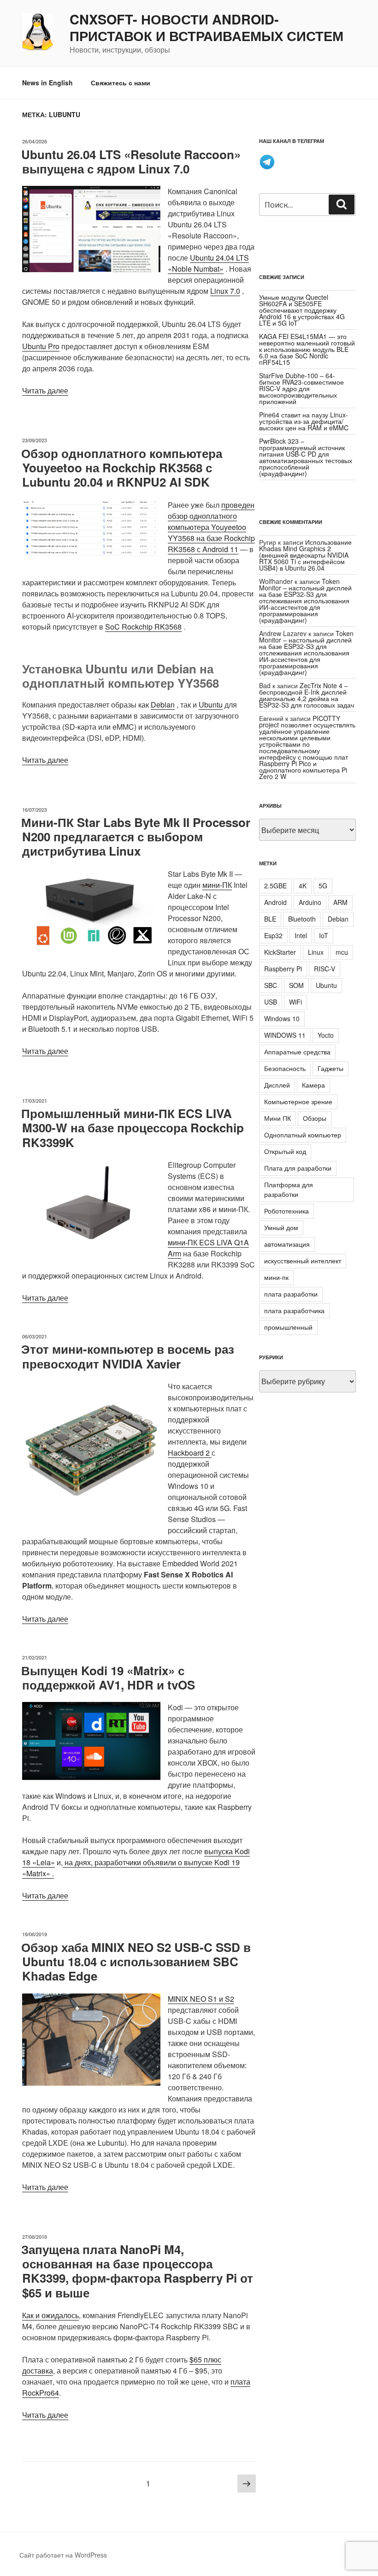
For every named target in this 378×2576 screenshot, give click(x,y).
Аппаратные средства (297, 1052)
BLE (270, 919)
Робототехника (286, 1211)
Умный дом (281, 1227)
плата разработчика (294, 1310)
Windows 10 (282, 1018)
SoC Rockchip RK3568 (143, 627)
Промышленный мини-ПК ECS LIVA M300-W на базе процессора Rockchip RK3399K (133, 1127)
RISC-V (325, 969)
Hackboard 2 (190, 1453)
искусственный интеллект (303, 1261)
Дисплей (277, 1085)
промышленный (288, 1327)
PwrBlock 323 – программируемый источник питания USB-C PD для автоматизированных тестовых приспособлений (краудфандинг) (306, 457)
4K (303, 886)
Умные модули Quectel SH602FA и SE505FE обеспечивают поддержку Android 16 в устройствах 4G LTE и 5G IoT (302, 310)
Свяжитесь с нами (121, 83)
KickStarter (280, 952)
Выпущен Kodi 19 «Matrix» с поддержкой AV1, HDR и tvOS (108, 1678)
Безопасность (285, 1068)
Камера (313, 1085)
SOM (296, 985)
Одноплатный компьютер (303, 1135)
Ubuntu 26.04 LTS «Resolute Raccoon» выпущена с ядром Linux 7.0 (131, 161)
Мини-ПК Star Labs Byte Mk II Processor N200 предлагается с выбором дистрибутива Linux (136, 836)
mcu (342, 952)
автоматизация (287, 1244)
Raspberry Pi (283, 969)
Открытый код (285, 1151)
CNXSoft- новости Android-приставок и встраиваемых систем (207, 28)
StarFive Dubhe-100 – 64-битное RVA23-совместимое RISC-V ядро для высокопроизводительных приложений (301, 388)
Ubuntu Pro (41, 346)
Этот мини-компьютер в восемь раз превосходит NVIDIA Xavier (128, 1356)
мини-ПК (217, 885)
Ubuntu (211, 705)
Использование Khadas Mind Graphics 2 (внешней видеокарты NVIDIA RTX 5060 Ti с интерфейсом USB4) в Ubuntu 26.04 (305, 555)
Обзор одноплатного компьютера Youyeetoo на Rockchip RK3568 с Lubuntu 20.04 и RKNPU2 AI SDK (122, 467)
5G (323, 886)
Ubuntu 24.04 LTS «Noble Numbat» (208, 263)
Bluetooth (302, 919)
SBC (271, 985)
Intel (301, 935)
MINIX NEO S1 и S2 (201, 1999)
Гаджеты (331, 1068)
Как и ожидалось (50, 2315)
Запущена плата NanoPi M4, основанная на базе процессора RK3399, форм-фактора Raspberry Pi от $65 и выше (137, 2271)
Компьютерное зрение (298, 1101)
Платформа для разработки (289, 1189)
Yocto (326, 1035)
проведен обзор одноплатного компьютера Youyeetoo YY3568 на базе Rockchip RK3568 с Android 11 (211, 527)
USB (271, 1002)
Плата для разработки (298, 1168)
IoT (324, 935)
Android (275, 902)
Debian (163, 705)
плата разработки (291, 1294)
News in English (47, 83)
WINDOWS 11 (285, 1035)
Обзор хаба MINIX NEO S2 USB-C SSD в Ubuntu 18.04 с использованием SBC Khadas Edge (136, 1961)
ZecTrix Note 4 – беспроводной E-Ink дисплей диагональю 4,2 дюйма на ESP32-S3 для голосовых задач (307, 695)
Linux (316, 952)
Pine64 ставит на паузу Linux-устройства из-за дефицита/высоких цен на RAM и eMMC (304, 421)
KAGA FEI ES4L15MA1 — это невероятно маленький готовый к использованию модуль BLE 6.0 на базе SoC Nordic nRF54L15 (307, 349)
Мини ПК (278, 1118)
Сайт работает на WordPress (63, 2555)
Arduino (310, 902)
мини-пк (276, 1277)
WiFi (295, 1002)
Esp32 (273, 935)
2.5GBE (275, 886)
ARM (340, 902)
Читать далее (45, 390)
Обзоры (315, 1118)
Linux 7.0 (225, 291)
